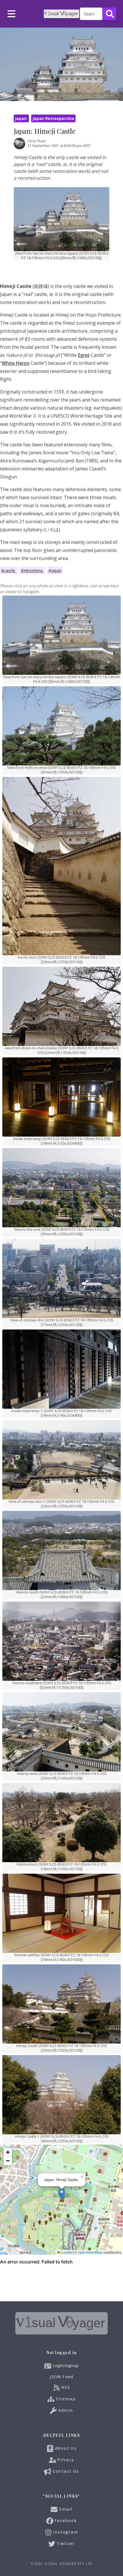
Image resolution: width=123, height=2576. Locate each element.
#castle (9, 570)
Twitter (65, 2543)
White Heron (16, 363)
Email (65, 2509)
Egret (84, 355)
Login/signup (66, 2365)
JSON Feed (61, 2377)
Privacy (65, 2460)
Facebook (65, 2520)
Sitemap (65, 2399)
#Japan (55, 570)
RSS (65, 2387)
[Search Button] (109, 14)
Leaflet (66, 2252)
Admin (65, 2410)
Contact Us (65, 2471)
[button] (62, 2194)
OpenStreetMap (90, 2252)
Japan (21, 118)
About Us (65, 2448)
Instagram (65, 2532)
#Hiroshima (32, 570)
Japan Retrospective (53, 118)
